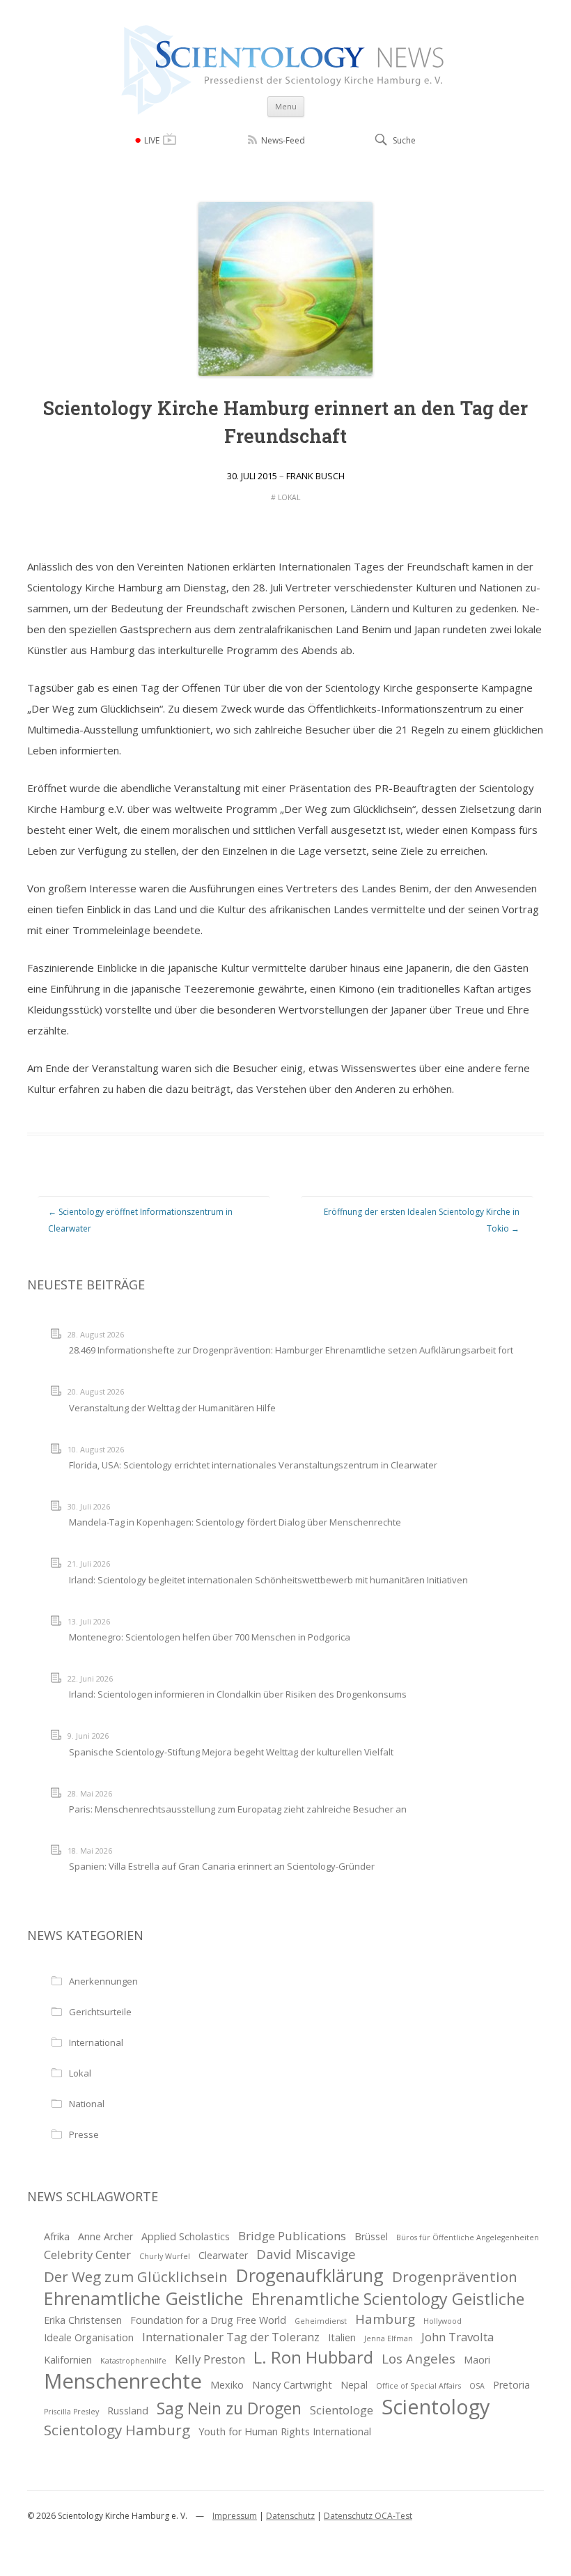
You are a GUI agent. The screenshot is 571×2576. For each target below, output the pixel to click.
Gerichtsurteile (100, 2012)
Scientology (436, 2407)
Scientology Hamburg (117, 2430)
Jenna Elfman (389, 2338)
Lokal (289, 497)
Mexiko (227, 2385)
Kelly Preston (210, 2359)
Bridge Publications (292, 2236)
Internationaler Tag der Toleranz (231, 2337)
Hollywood (443, 2321)
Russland (128, 2411)
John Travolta (457, 2337)
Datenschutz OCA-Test (368, 2516)
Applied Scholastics (186, 2236)
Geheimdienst (321, 2321)
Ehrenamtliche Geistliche (143, 2298)
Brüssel (371, 2236)
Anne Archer (105, 2236)
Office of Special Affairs (419, 2386)
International (96, 2042)
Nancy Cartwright (292, 2385)
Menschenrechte (123, 2381)
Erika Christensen (83, 2320)
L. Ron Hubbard (313, 2357)
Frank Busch (315, 476)
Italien (342, 2337)
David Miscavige (306, 2254)
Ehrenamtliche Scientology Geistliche (388, 2299)
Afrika (57, 2236)
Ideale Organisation (89, 2337)
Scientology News (285, 30)
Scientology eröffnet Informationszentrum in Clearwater (140, 1220)
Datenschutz (290, 2516)
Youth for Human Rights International (285, 2431)
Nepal (354, 2385)
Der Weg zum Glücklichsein (136, 2276)
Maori (477, 2360)
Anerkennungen (103, 1981)
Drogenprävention (455, 2276)
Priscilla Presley (71, 2412)
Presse (84, 2134)
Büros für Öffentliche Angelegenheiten (468, 2237)
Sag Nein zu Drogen (229, 2408)
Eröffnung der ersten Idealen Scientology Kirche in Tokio (422, 1220)
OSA (477, 2386)
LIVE (152, 140)
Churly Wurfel (165, 2256)
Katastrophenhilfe (133, 2361)
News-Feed (283, 140)
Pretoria (511, 2385)
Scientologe (342, 2410)
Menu (286, 106)
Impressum (235, 2516)
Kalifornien (68, 2360)
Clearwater (223, 2255)
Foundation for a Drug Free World (208, 2320)
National (87, 2104)
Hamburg (385, 2319)
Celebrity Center (87, 2255)
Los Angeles (419, 2359)
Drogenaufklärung (310, 2275)
